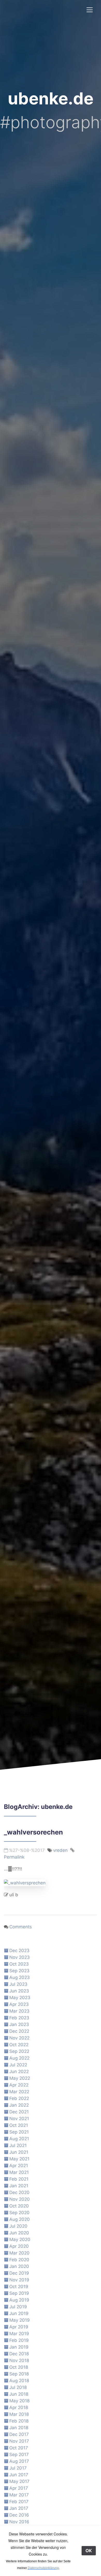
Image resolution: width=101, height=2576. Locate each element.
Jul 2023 (18, 1984)
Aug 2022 (19, 2058)
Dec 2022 (19, 2031)
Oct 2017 (19, 2448)
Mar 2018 (19, 2414)
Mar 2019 (19, 2334)
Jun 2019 (19, 2313)
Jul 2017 (18, 2468)
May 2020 (20, 2239)
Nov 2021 (19, 2119)
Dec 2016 (19, 2515)
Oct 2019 (19, 2287)
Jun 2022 (19, 2071)
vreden (60, 1850)
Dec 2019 (19, 2273)
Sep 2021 (19, 2132)
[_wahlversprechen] (25, 1882)
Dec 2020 (19, 2192)
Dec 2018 (19, 2354)
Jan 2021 (19, 2186)
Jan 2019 (19, 2347)
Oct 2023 (19, 1964)
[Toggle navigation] (90, 10)
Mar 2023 (19, 2011)
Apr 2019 (19, 2327)
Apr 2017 (19, 2488)
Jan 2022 (19, 2105)
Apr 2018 (19, 2407)
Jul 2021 (18, 2145)
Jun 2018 (19, 2394)
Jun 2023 (19, 1991)
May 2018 (19, 2401)
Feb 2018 (19, 2421)
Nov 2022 (19, 2038)
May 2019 (20, 2320)
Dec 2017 (19, 2434)
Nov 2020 (20, 2199)
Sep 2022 (19, 2051)
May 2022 (20, 2078)
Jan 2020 (19, 2266)
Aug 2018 (19, 2381)
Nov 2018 (19, 2360)
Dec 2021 (19, 2112)
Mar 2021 (19, 2172)
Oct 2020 (19, 2206)
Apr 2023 (19, 2004)
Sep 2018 (19, 2374)
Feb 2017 (19, 2502)
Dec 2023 (19, 1951)
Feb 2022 (19, 2098)
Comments (21, 1927)
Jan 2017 (19, 2508)
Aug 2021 (19, 2139)
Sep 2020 (19, 2213)
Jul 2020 (18, 2226)
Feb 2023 (19, 2018)
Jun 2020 (19, 2233)
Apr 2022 (19, 2085)
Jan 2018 (19, 2428)
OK (89, 2551)
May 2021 (19, 2159)
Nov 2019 (19, 2280)
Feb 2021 (19, 2179)
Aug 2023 (20, 1977)
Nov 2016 (19, 2522)
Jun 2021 (19, 2152)
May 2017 (19, 2481)
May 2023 (20, 1998)
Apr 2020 (19, 2246)
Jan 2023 (19, 2024)
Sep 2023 (19, 1971)
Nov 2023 (20, 1957)
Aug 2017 (19, 2461)
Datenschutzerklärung (43, 2568)
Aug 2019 (19, 2300)
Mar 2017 (19, 2495)
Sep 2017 (19, 2455)
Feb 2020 (19, 2260)
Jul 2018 (18, 2387)
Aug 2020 (20, 2219)
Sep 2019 (19, 2293)
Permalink (14, 1857)
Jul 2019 (18, 2307)
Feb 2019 (19, 2340)
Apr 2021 (19, 2166)
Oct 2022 (19, 2045)
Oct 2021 (19, 2125)
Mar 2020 (19, 2253)
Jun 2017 (19, 2475)
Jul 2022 (18, 2065)
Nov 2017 (19, 2441)
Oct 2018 (19, 2367)
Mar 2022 (19, 2092)
